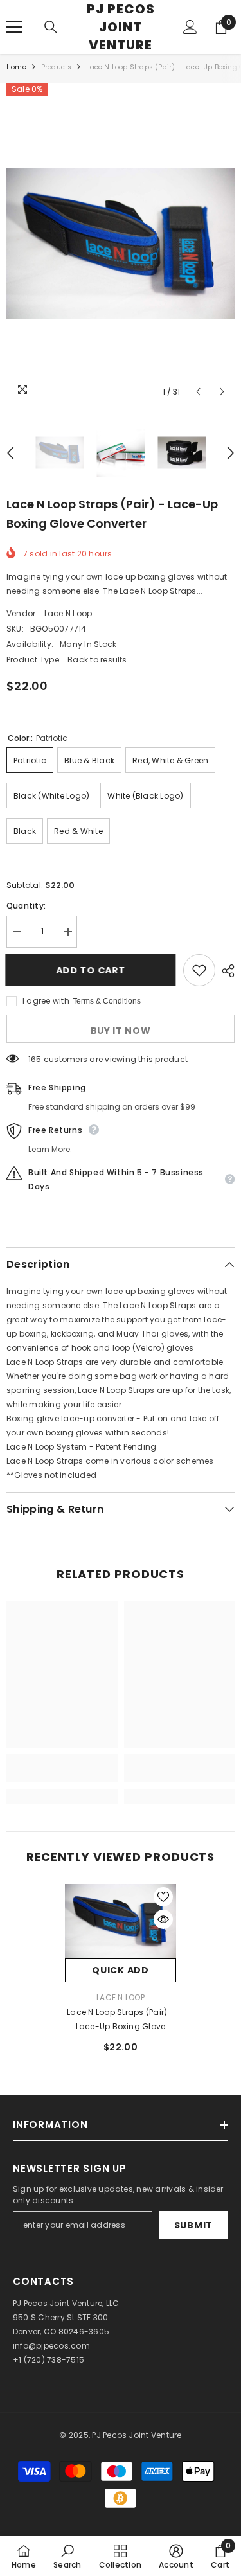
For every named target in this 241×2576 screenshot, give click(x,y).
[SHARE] (225, 971)
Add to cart (92, 970)
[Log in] (190, 27)
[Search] (51, 27)
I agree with (46, 1001)
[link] (62, 1775)
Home (16, 67)
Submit (193, 2225)
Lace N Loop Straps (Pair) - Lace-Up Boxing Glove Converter (120, 2020)
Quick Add (120, 1970)
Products (57, 67)
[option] (121, 244)
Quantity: (26, 906)
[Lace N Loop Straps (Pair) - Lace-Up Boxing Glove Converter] (121, 1921)
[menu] (14, 27)
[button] (198, 392)
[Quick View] (163, 1919)
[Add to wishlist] (199, 970)
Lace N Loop (68, 613)
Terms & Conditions (107, 1001)
